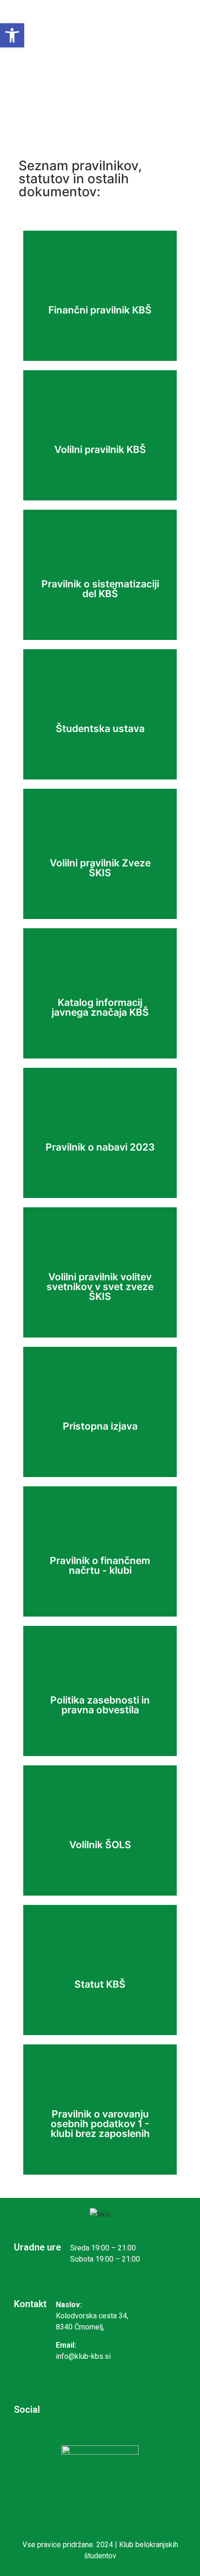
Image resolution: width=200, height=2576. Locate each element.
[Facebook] (99, 2409)
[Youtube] (130, 2409)
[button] (12, 35)
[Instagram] (69, 2409)
